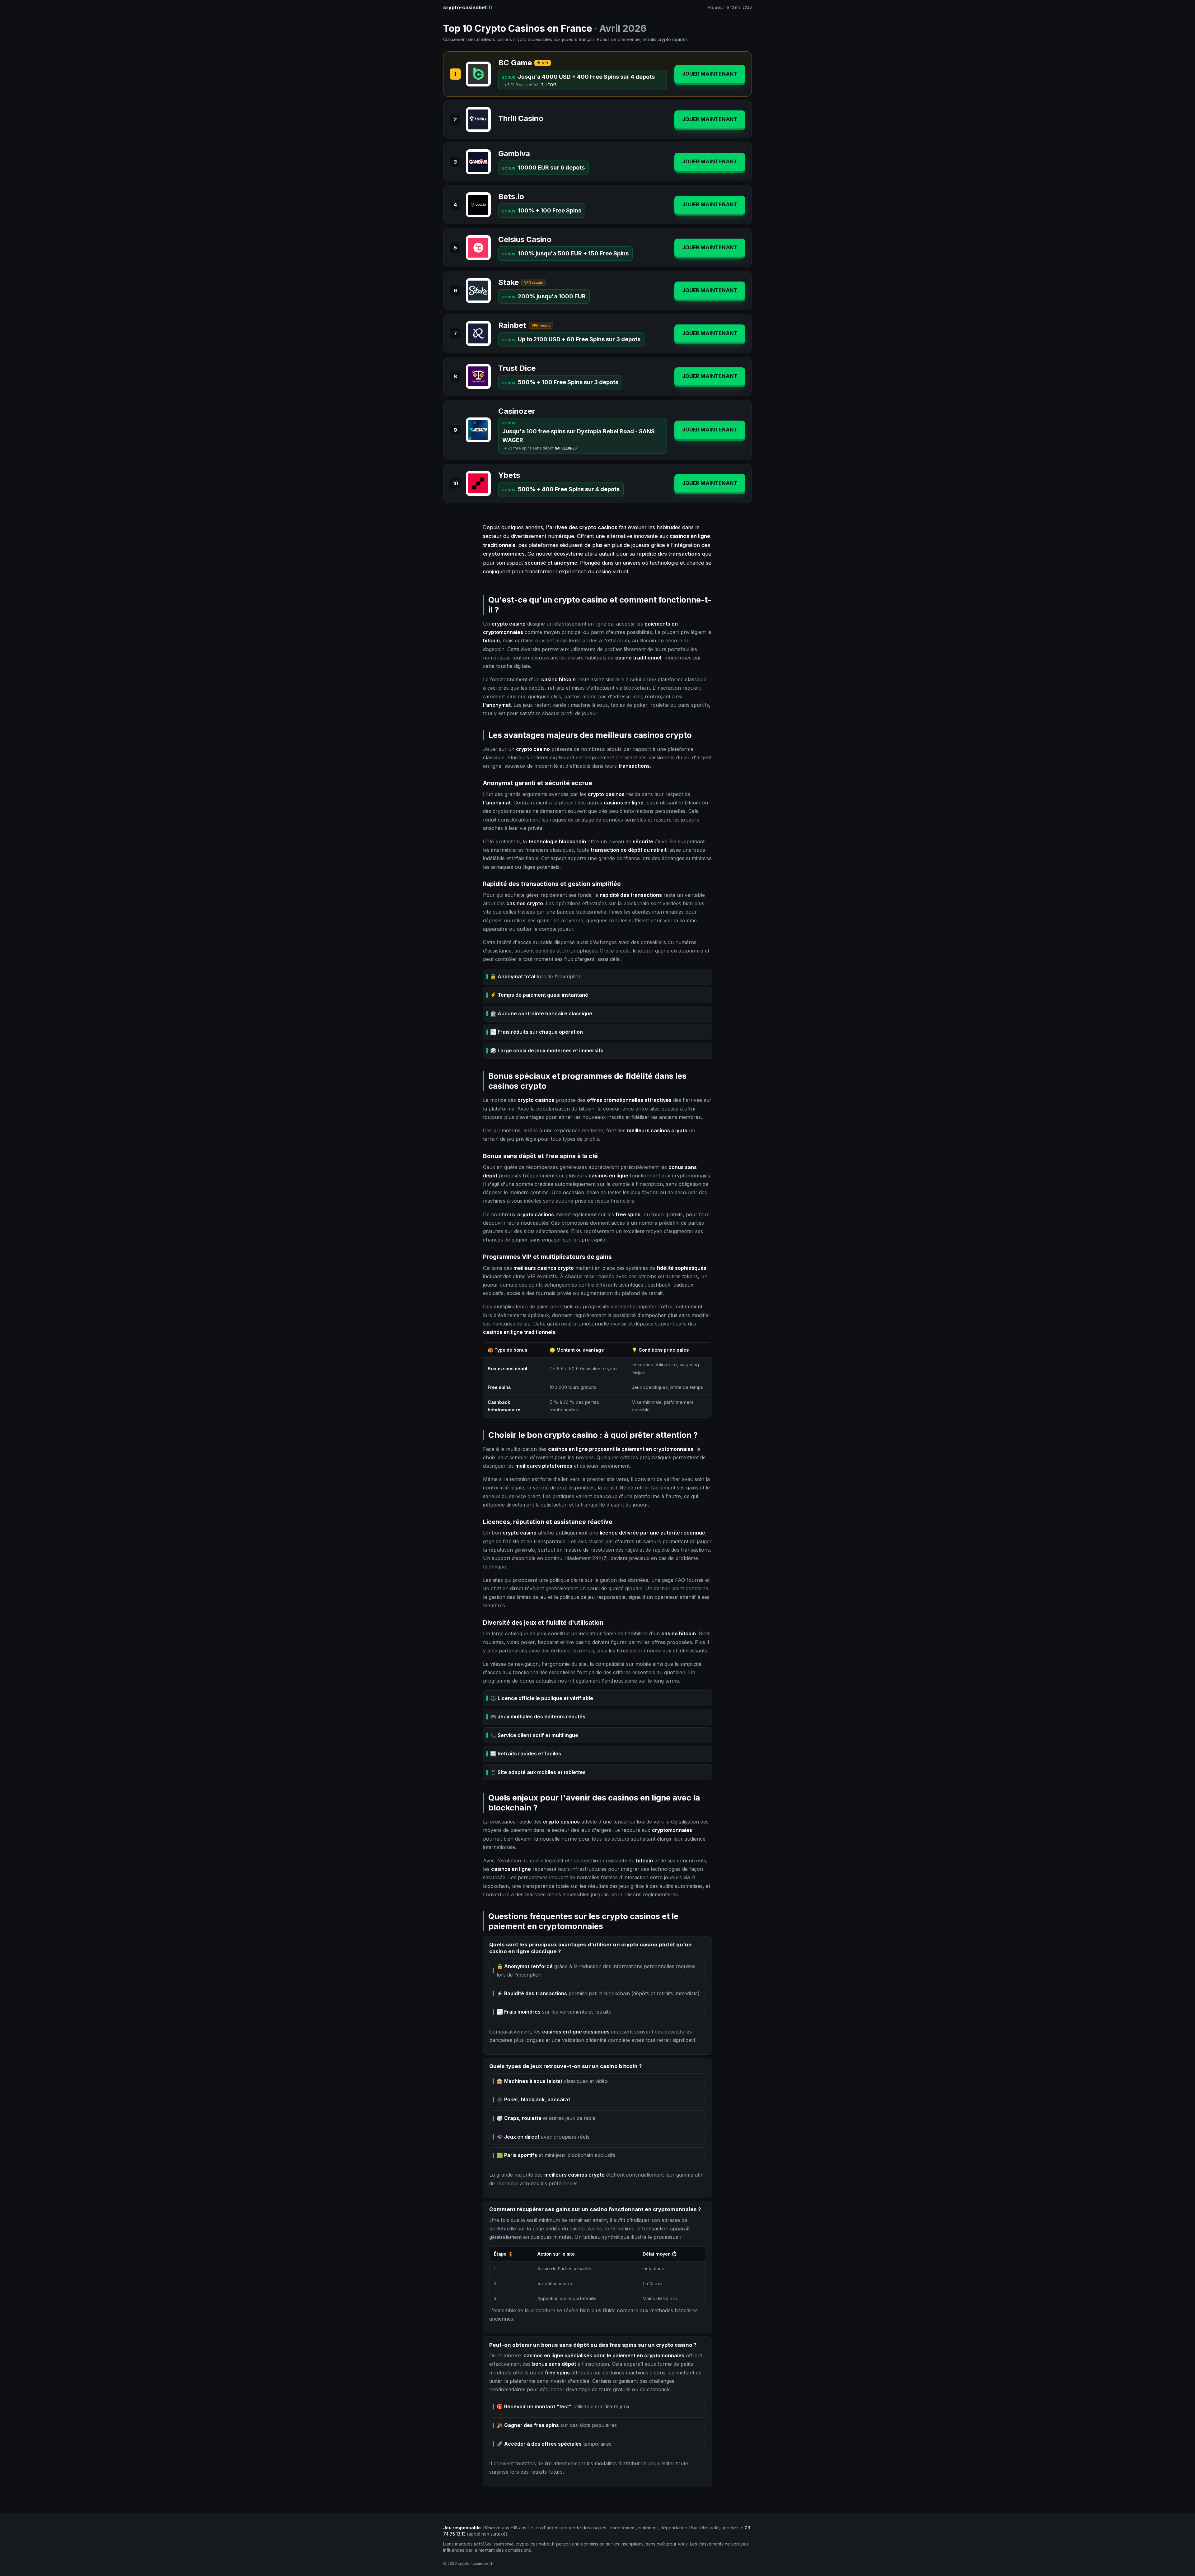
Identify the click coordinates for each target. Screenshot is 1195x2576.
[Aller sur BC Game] (478, 74)
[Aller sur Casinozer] (478, 430)
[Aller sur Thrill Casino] (478, 119)
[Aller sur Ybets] (478, 483)
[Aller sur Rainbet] (478, 333)
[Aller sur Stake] (478, 291)
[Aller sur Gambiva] (478, 162)
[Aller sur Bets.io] (478, 205)
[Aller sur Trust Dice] (478, 376)
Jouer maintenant (710, 74)
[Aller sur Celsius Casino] (478, 248)
